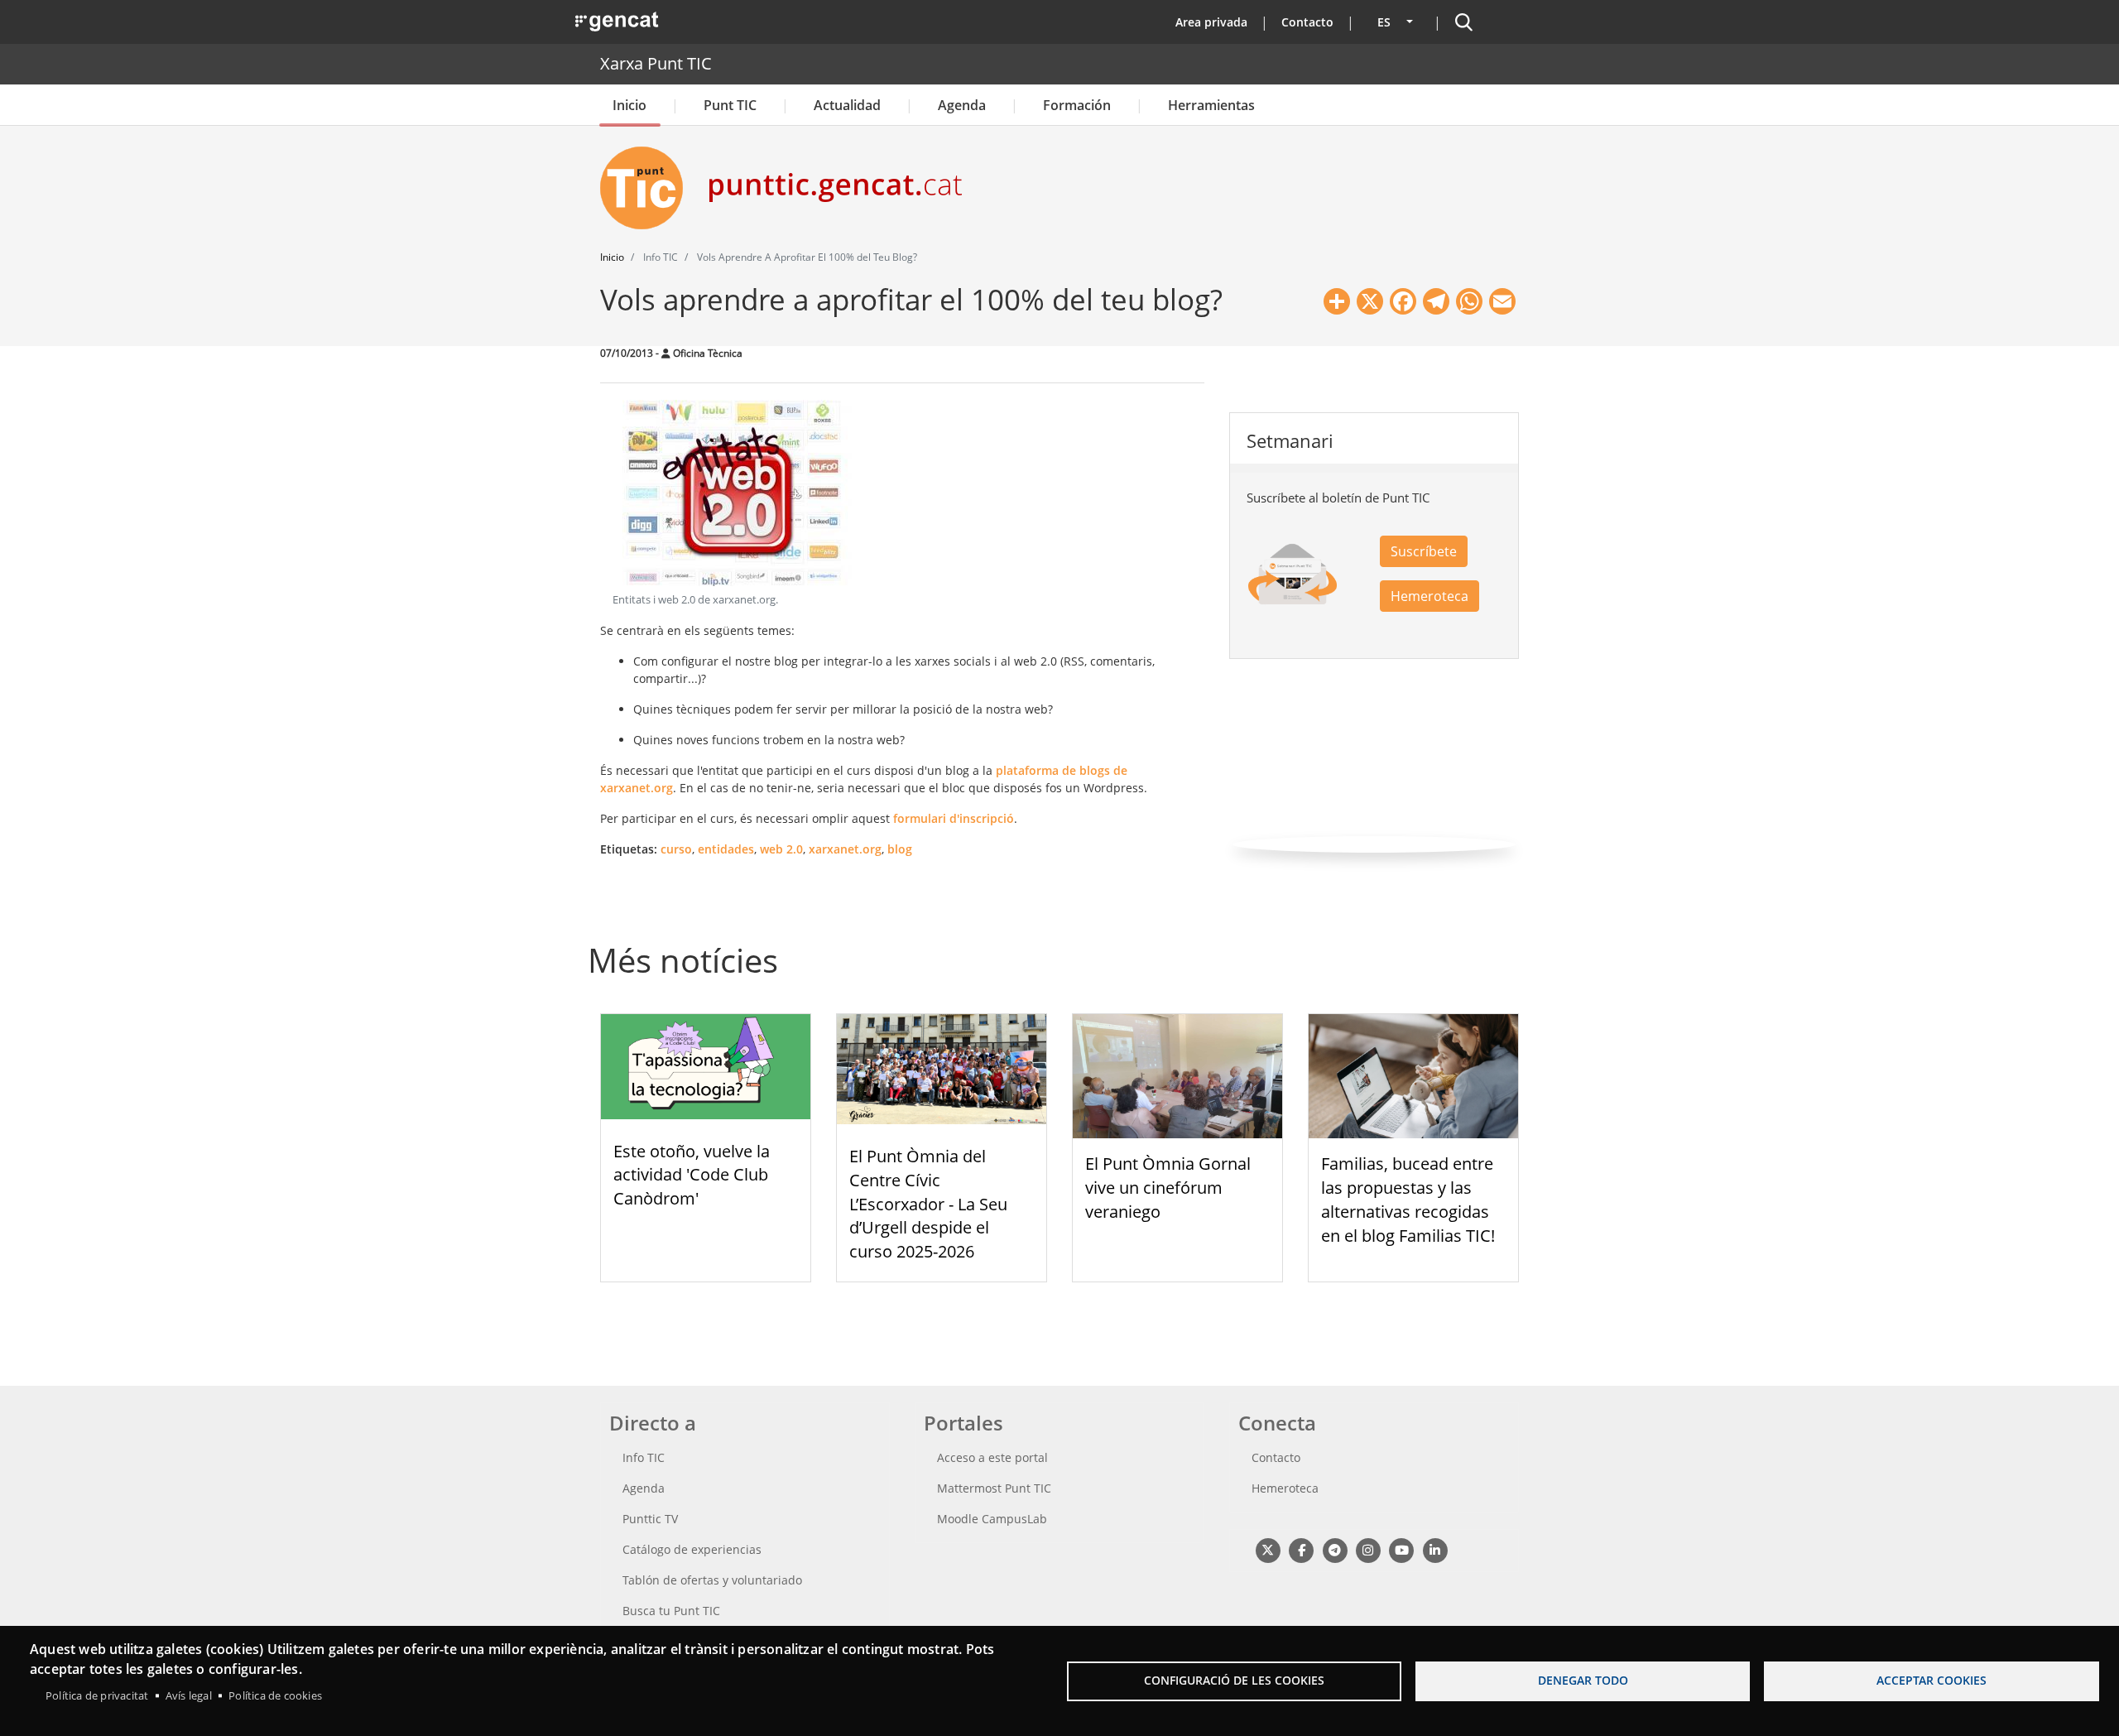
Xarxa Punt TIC (656, 63)
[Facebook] (1301, 1549)
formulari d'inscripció (954, 818)
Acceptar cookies (1932, 1680)
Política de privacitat (97, 1695)
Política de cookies (275, 1695)
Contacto (1307, 22)
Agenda (962, 105)
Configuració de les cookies (1234, 1680)
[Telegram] (1335, 1549)
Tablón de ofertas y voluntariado (712, 1580)
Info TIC (644, 1457)
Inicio (629, 105)
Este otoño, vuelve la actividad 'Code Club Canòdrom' (692, 1175)
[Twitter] (1268, 1549)
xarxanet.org (845, 849)
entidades (726, 849)
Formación (1077, 105)
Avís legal (189, 1695)
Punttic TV (650, 1519)
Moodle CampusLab (992, 1519)
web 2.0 (781, 849)
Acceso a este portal (992, 1457)
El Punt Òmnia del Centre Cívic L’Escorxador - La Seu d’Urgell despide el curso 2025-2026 (928, 1204)
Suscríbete (1424, 551)
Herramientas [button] (1211, 105)
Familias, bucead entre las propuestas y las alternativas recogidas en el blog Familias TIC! (1408, 1199)
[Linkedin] (1435, 1549)
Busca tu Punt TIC (671, 1611)
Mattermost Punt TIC (994, 1488)
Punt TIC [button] (730, 105)
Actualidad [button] (847, 105)
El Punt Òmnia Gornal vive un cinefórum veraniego (1168, 1188)
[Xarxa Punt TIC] (648, 188)
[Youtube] (1402, 1549)
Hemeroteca (1429, 596)
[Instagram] (1368, 1549)
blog (900, 849)
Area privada (1211, 22)
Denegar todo (1583, 1680)
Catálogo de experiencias (692, 1549)
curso (676, 849)
